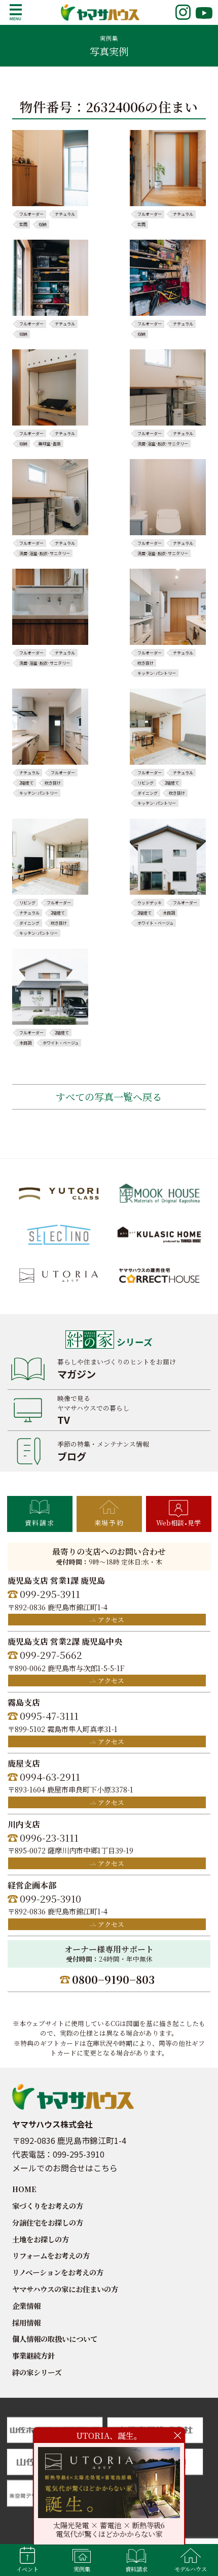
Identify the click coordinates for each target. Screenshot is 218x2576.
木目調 (169, 913)
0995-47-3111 (49, 1716)
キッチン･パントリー (157, 673)
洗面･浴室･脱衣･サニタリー (163, 444)
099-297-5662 (51, 1655)
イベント (27, 2569)
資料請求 (40, 1523)
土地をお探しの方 (41, 2239)
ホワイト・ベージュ (155, 923)
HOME (24, 2189)
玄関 (23, 224)
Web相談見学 (178, 1523)
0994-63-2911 (50, 1776)
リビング (146, 783)
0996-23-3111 (49, 1837)
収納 (43, 224)
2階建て (26, 783)
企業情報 (26, 2306)
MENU (16, 12)
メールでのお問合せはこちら (65, 2168)
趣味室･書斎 (50, 444)
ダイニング (148, 793)
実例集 (82, 2569)
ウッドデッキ (150, 903)
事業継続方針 (33, 2355)
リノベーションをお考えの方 (58, 2272)
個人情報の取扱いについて (55, 2339)
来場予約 (109, 1523)
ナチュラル (65, 214)
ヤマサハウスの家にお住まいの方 (65, 2289)
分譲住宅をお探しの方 (48, 2222)
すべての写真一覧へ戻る (109, 1097)
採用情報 (26, 2322)
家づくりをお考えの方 (48, 2206)
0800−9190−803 (113, 1979)
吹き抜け (146, 663)
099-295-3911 (50, 1594)
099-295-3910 (50, 1898)
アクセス (111, 1620)
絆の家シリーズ (37, 2372)
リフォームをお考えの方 (51, 2255)
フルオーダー (31, 214)
